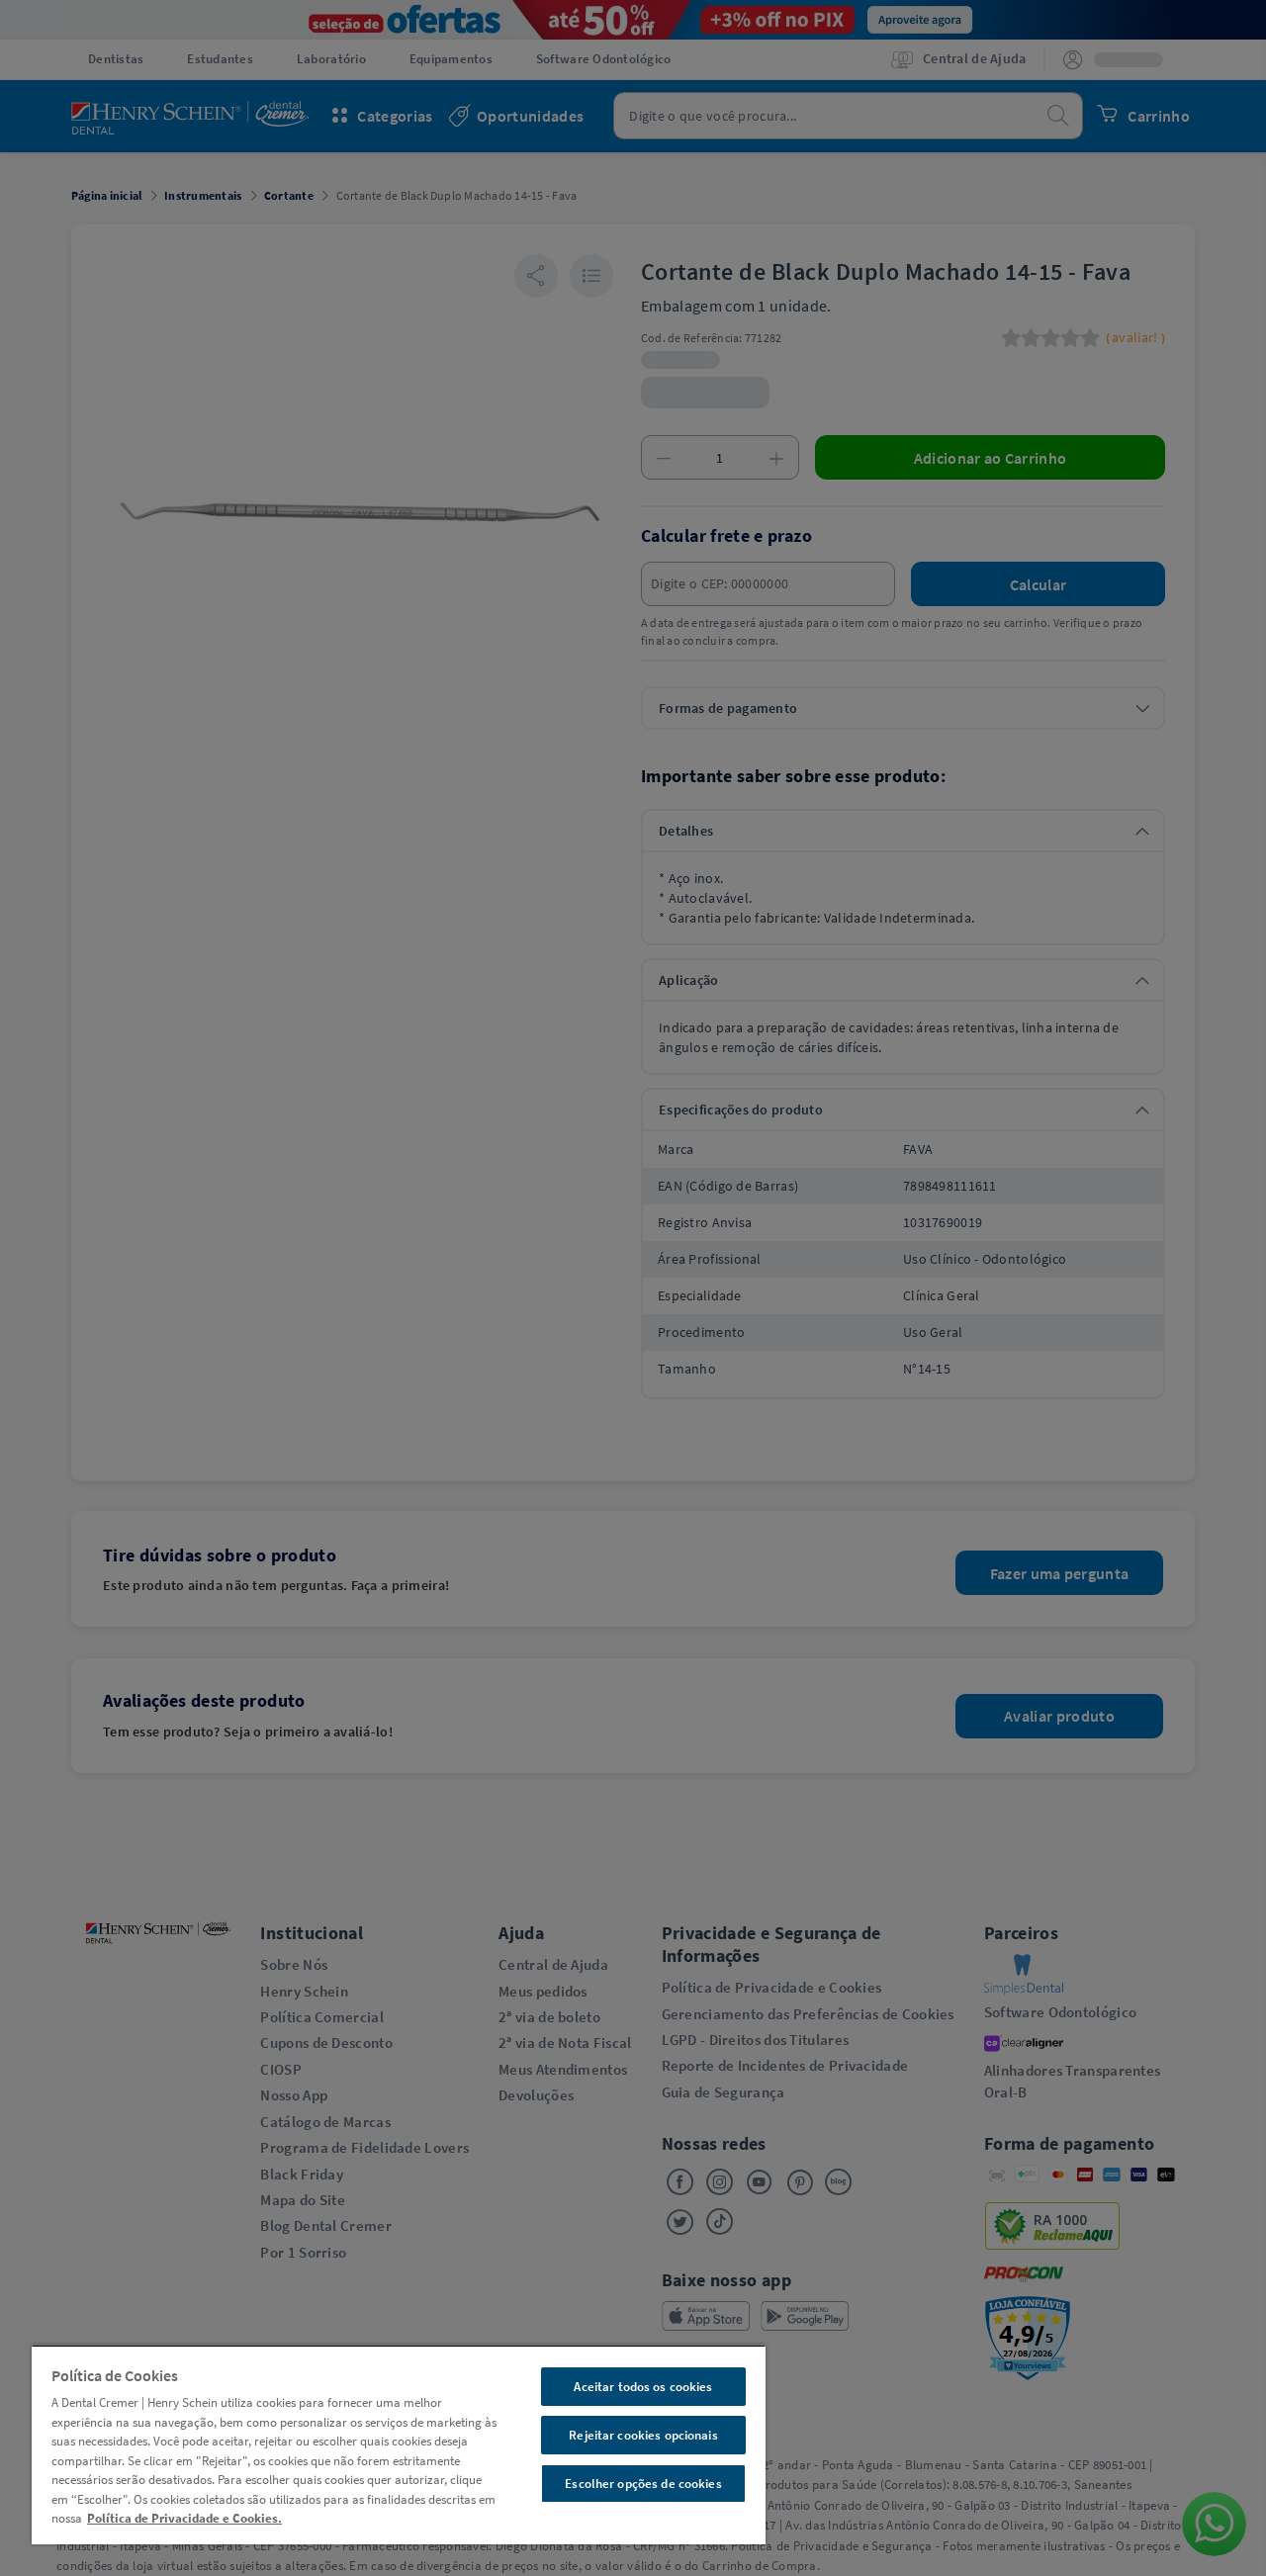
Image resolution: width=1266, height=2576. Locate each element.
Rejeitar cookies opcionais (643, 2435)
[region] (399, 2444)
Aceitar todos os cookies (643, 2387)
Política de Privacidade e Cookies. (184, 2518)
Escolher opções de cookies (643, 2484)
